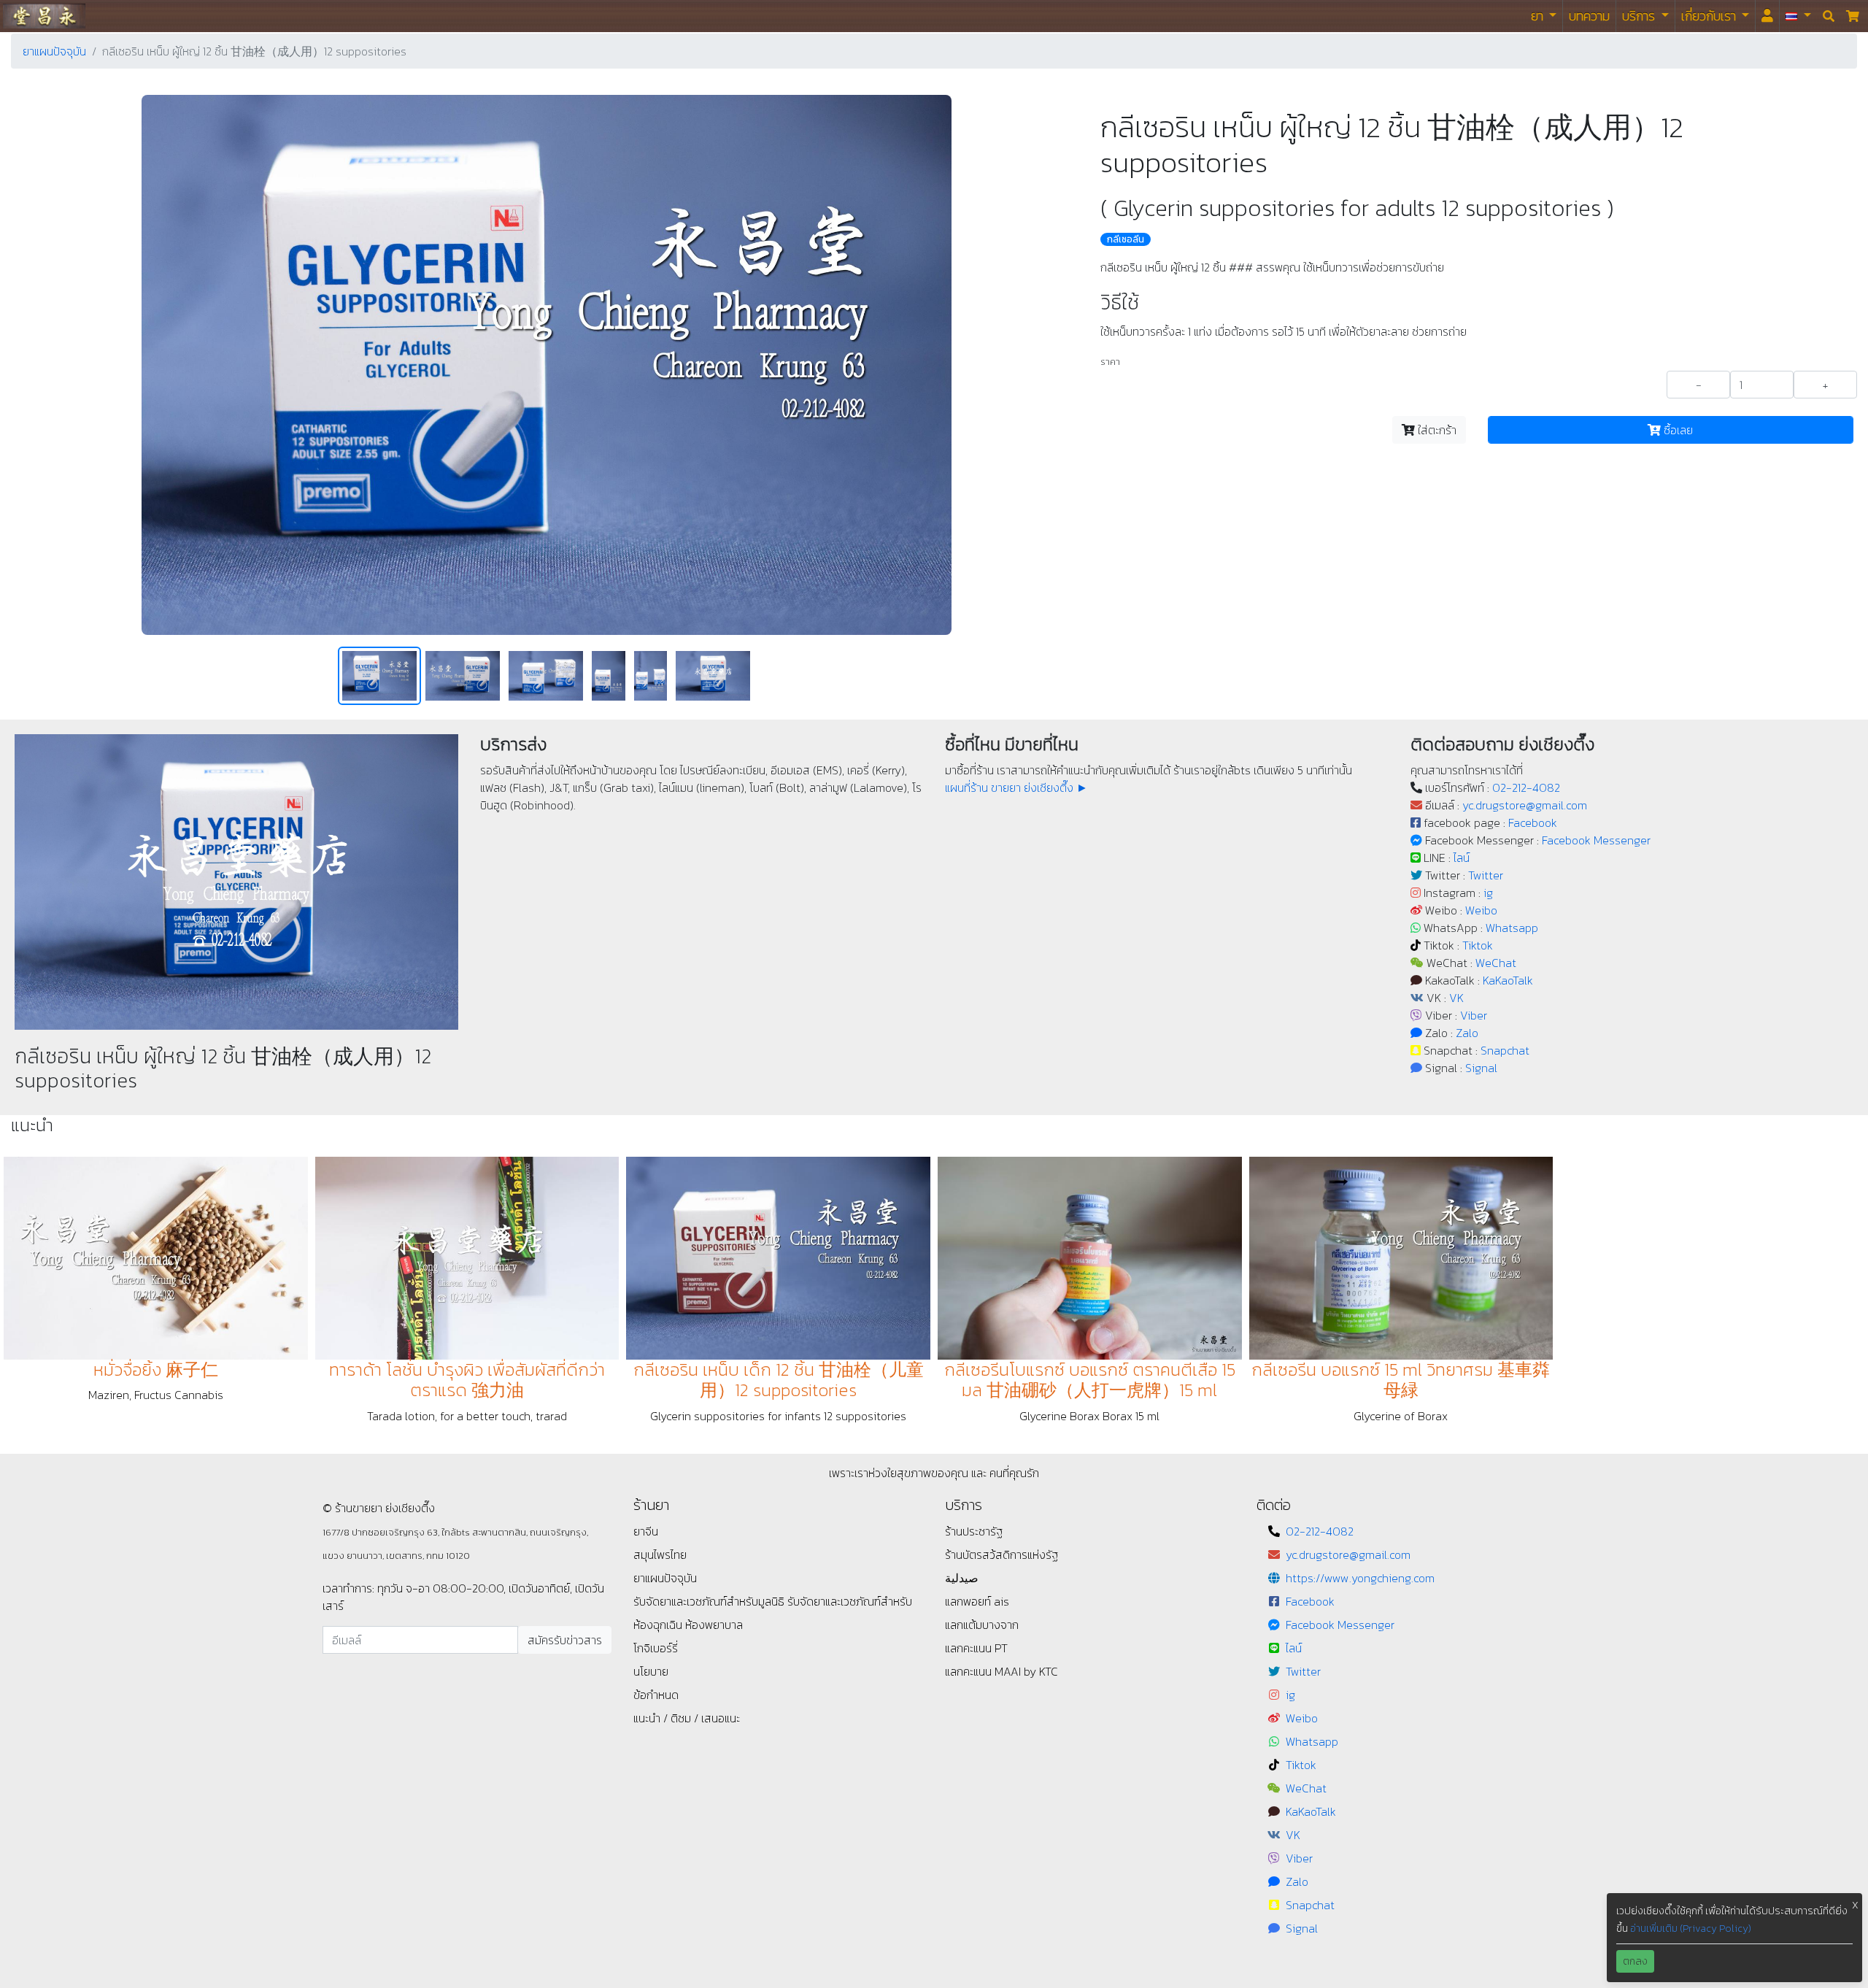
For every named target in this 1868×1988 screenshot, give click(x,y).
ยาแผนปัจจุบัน (54, 51)
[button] (1798, 16)
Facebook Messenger (1596, 840)
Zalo (1467, 1033)
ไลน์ (1462, 858)
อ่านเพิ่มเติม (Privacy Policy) (1691, 1929)
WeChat (1496, 963)
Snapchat (1505, 1050)
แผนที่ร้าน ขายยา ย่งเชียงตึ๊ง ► (1016, 787)
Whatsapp (1512, 928)
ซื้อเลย (1677, 430)
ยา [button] (1539, 16)
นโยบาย (651, 1671)
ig (1488, 893)
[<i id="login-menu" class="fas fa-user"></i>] (1767, 16)
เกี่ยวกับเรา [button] (1710, 16)
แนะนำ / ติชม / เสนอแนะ (687, 1718)
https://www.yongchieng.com (1360, 1578)
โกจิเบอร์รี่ (656, 1648)
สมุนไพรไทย (660, 1554)
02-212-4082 (1526, 787)
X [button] (1855, 1905)
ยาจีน (646, 1531)
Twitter (1486, 875)
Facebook (1533, 822)
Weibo (1481, 910)
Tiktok (1478, 945)
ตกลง (1635, 1961)
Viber (1474, 1015)
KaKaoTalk (1508, 980)
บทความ (1589, 16)
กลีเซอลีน (1126, 239)
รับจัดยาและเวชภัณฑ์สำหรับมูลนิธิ (710, 1601)
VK (1456, 998)
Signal (1481, 1068)
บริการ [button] (1640, 16)
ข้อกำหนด (656, 1695)
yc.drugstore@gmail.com (1525, 805)
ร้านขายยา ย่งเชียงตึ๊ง (44, 16)
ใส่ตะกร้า (1436, 430)
